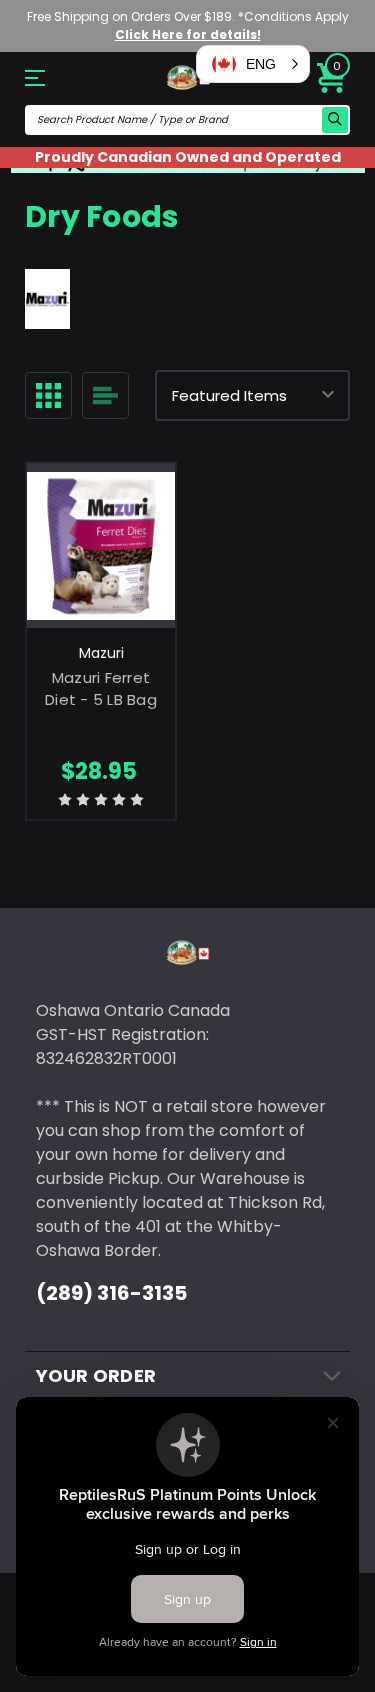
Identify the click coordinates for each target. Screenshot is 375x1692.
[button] (253, 64)
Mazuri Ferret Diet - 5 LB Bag (101, 689)
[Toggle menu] (49, 77)
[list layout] (105, 395)
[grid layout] (48, 395)
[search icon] (335, 120)
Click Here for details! (188, 34)
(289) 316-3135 (111, 1293)
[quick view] (101, 562)
